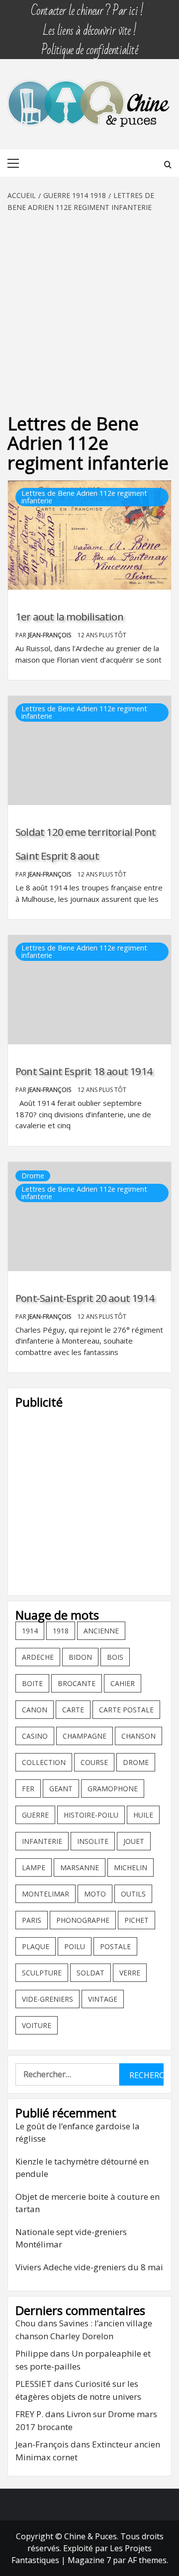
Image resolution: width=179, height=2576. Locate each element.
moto (95, 1894)
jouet (134, 1841)
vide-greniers (47, 1999)
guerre (35, 1815)
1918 (61, 1631)
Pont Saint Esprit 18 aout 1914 (84, 1071)
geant (61, 1789)
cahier (123, 1683)
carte (73, 1710)
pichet (136, 1920)
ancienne (101, 1631)
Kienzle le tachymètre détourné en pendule (82, 2168)
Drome (33, 1176)
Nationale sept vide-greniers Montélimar (71, 2238)
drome (136, 1762)
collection (44, 1762)
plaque (36, 1946)
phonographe (83, 1920)
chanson (138, 1736)
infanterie (42, 1841)
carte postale (126, 1710)
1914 (30, 1631)
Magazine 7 (89, 2560)
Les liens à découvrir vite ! (89, 26)
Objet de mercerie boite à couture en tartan (88, 2203)
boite (32, 1683)
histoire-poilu (91, 1815)
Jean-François (50, 635)
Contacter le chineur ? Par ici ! (87, 6)
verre (130, 1973)
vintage (103, 1999)
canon (35, 1710)
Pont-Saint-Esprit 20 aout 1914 (85, 1298)
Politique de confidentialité (89, 45)
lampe (34, 1867)
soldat (90, 1973)
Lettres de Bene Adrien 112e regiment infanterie (84, 497)
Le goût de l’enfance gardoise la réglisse (78, 2133)
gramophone (113, 1789)
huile (143, 1815)
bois (115, 1657)
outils (133, 1894)
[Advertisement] (89, 307)
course (94, 1762)
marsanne (80, 1867)
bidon (80, 1657)
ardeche (38, 1657)
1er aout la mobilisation (69, 616)
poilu (75, 1946)
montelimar (45, 1894)
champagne (85, 1736)
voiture (37, 2025)
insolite (93, 1841)
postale (115, 1946)
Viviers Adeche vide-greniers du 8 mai (89, 2267)
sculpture (42, 1973)
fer (28, 1789)
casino (35, 1736)
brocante (77, 1683)
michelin (131, 1867)
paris (32, 1920)
